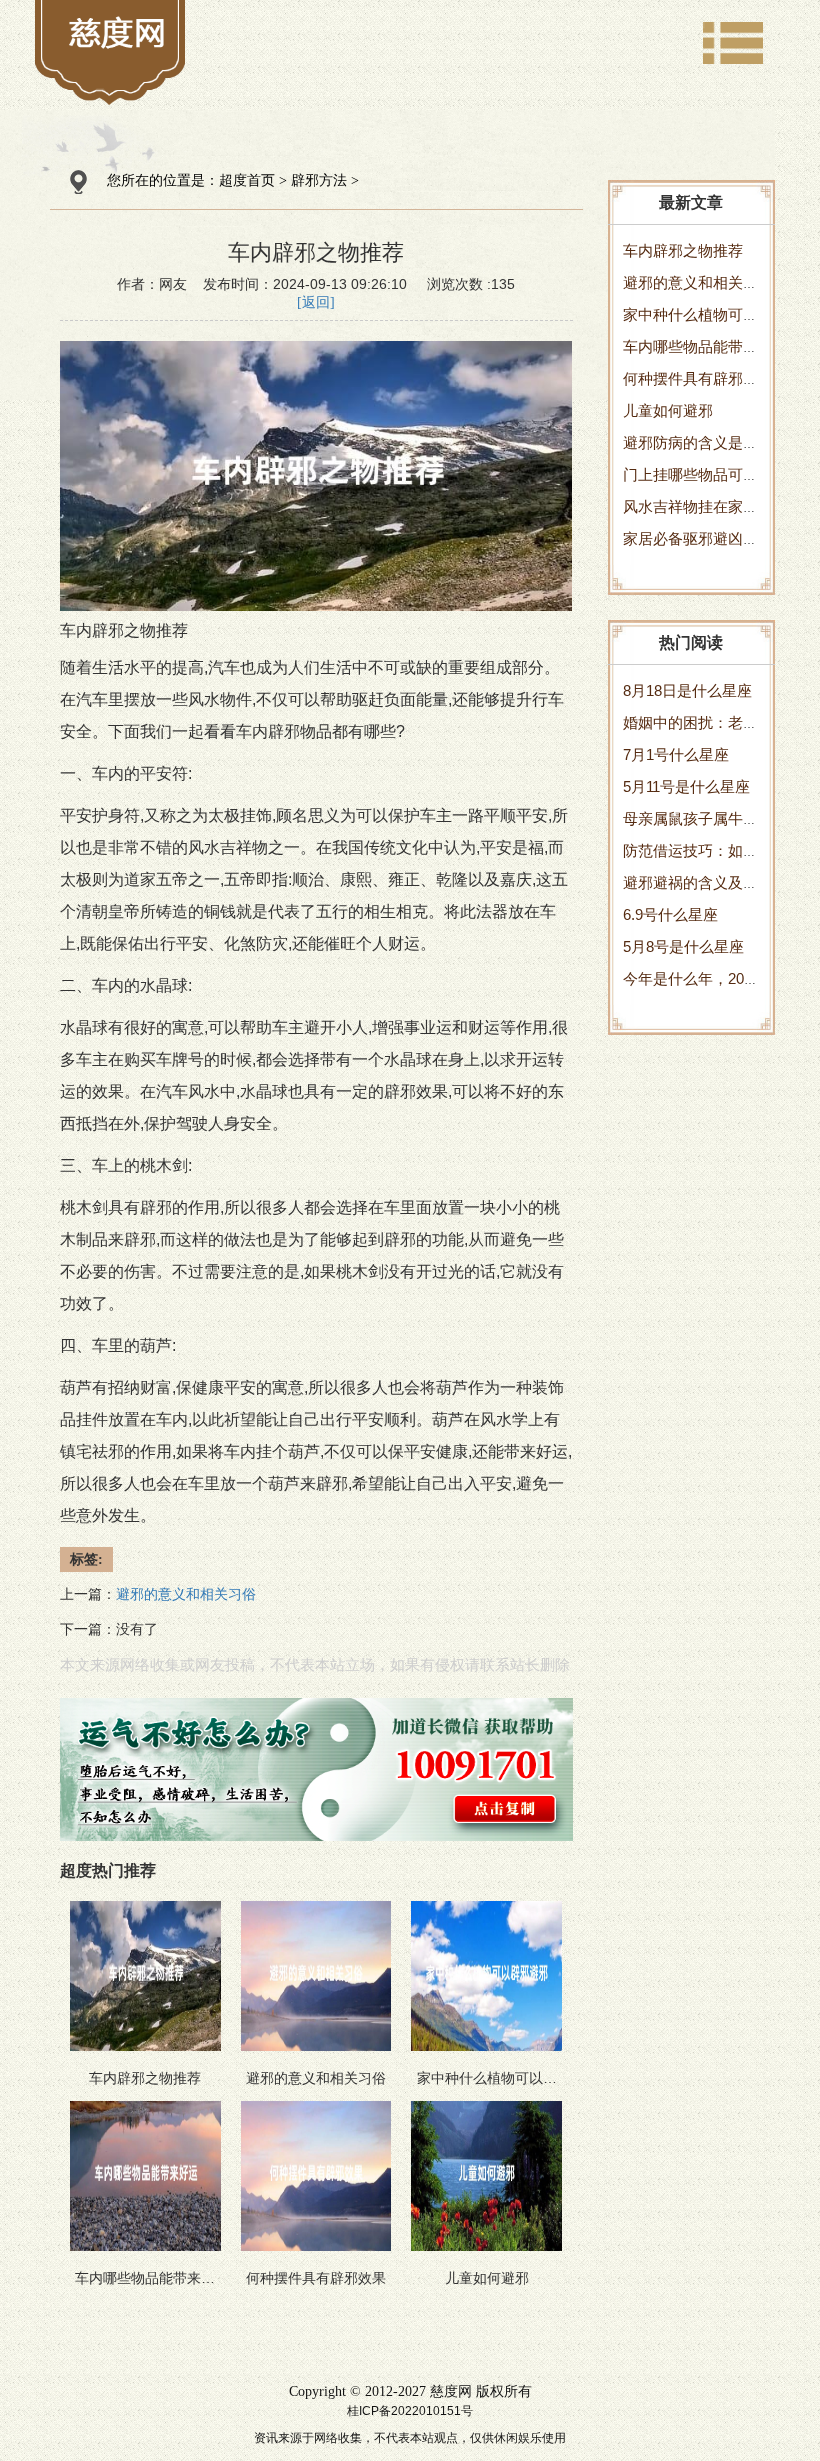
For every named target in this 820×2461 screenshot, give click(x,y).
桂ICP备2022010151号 (410, 2411)
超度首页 (247, 180)
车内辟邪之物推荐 (683, 250)
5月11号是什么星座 (686, 786)
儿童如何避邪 (668, 410)
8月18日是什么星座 (687, 690)
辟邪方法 (319, 180)
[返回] (316, 302)
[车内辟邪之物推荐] (118, 32)
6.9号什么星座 (670, 914)
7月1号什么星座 (676, 754)
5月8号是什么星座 (683, 946)
